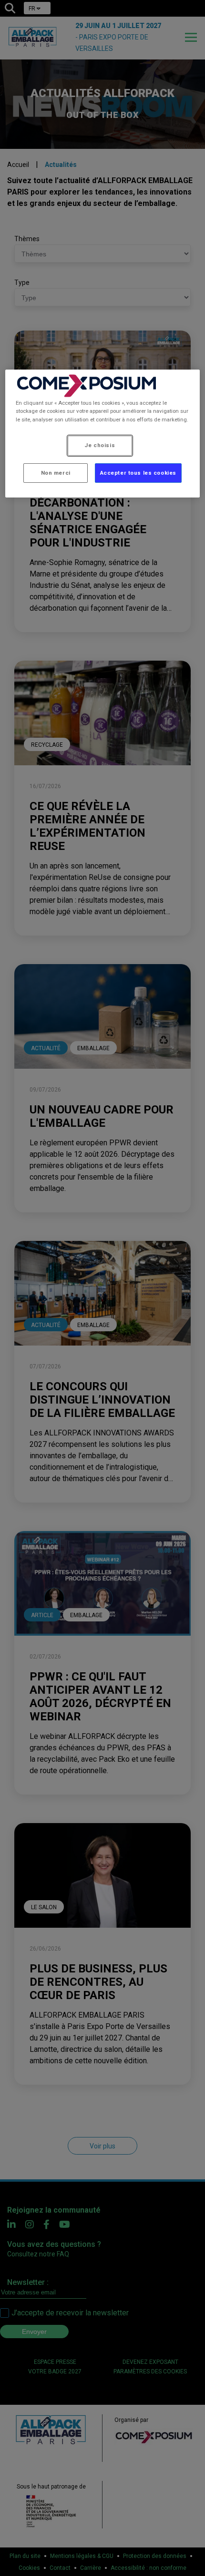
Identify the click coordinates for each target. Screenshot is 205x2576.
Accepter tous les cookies (138, 473)
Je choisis (100, 445)
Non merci (56, 473)
